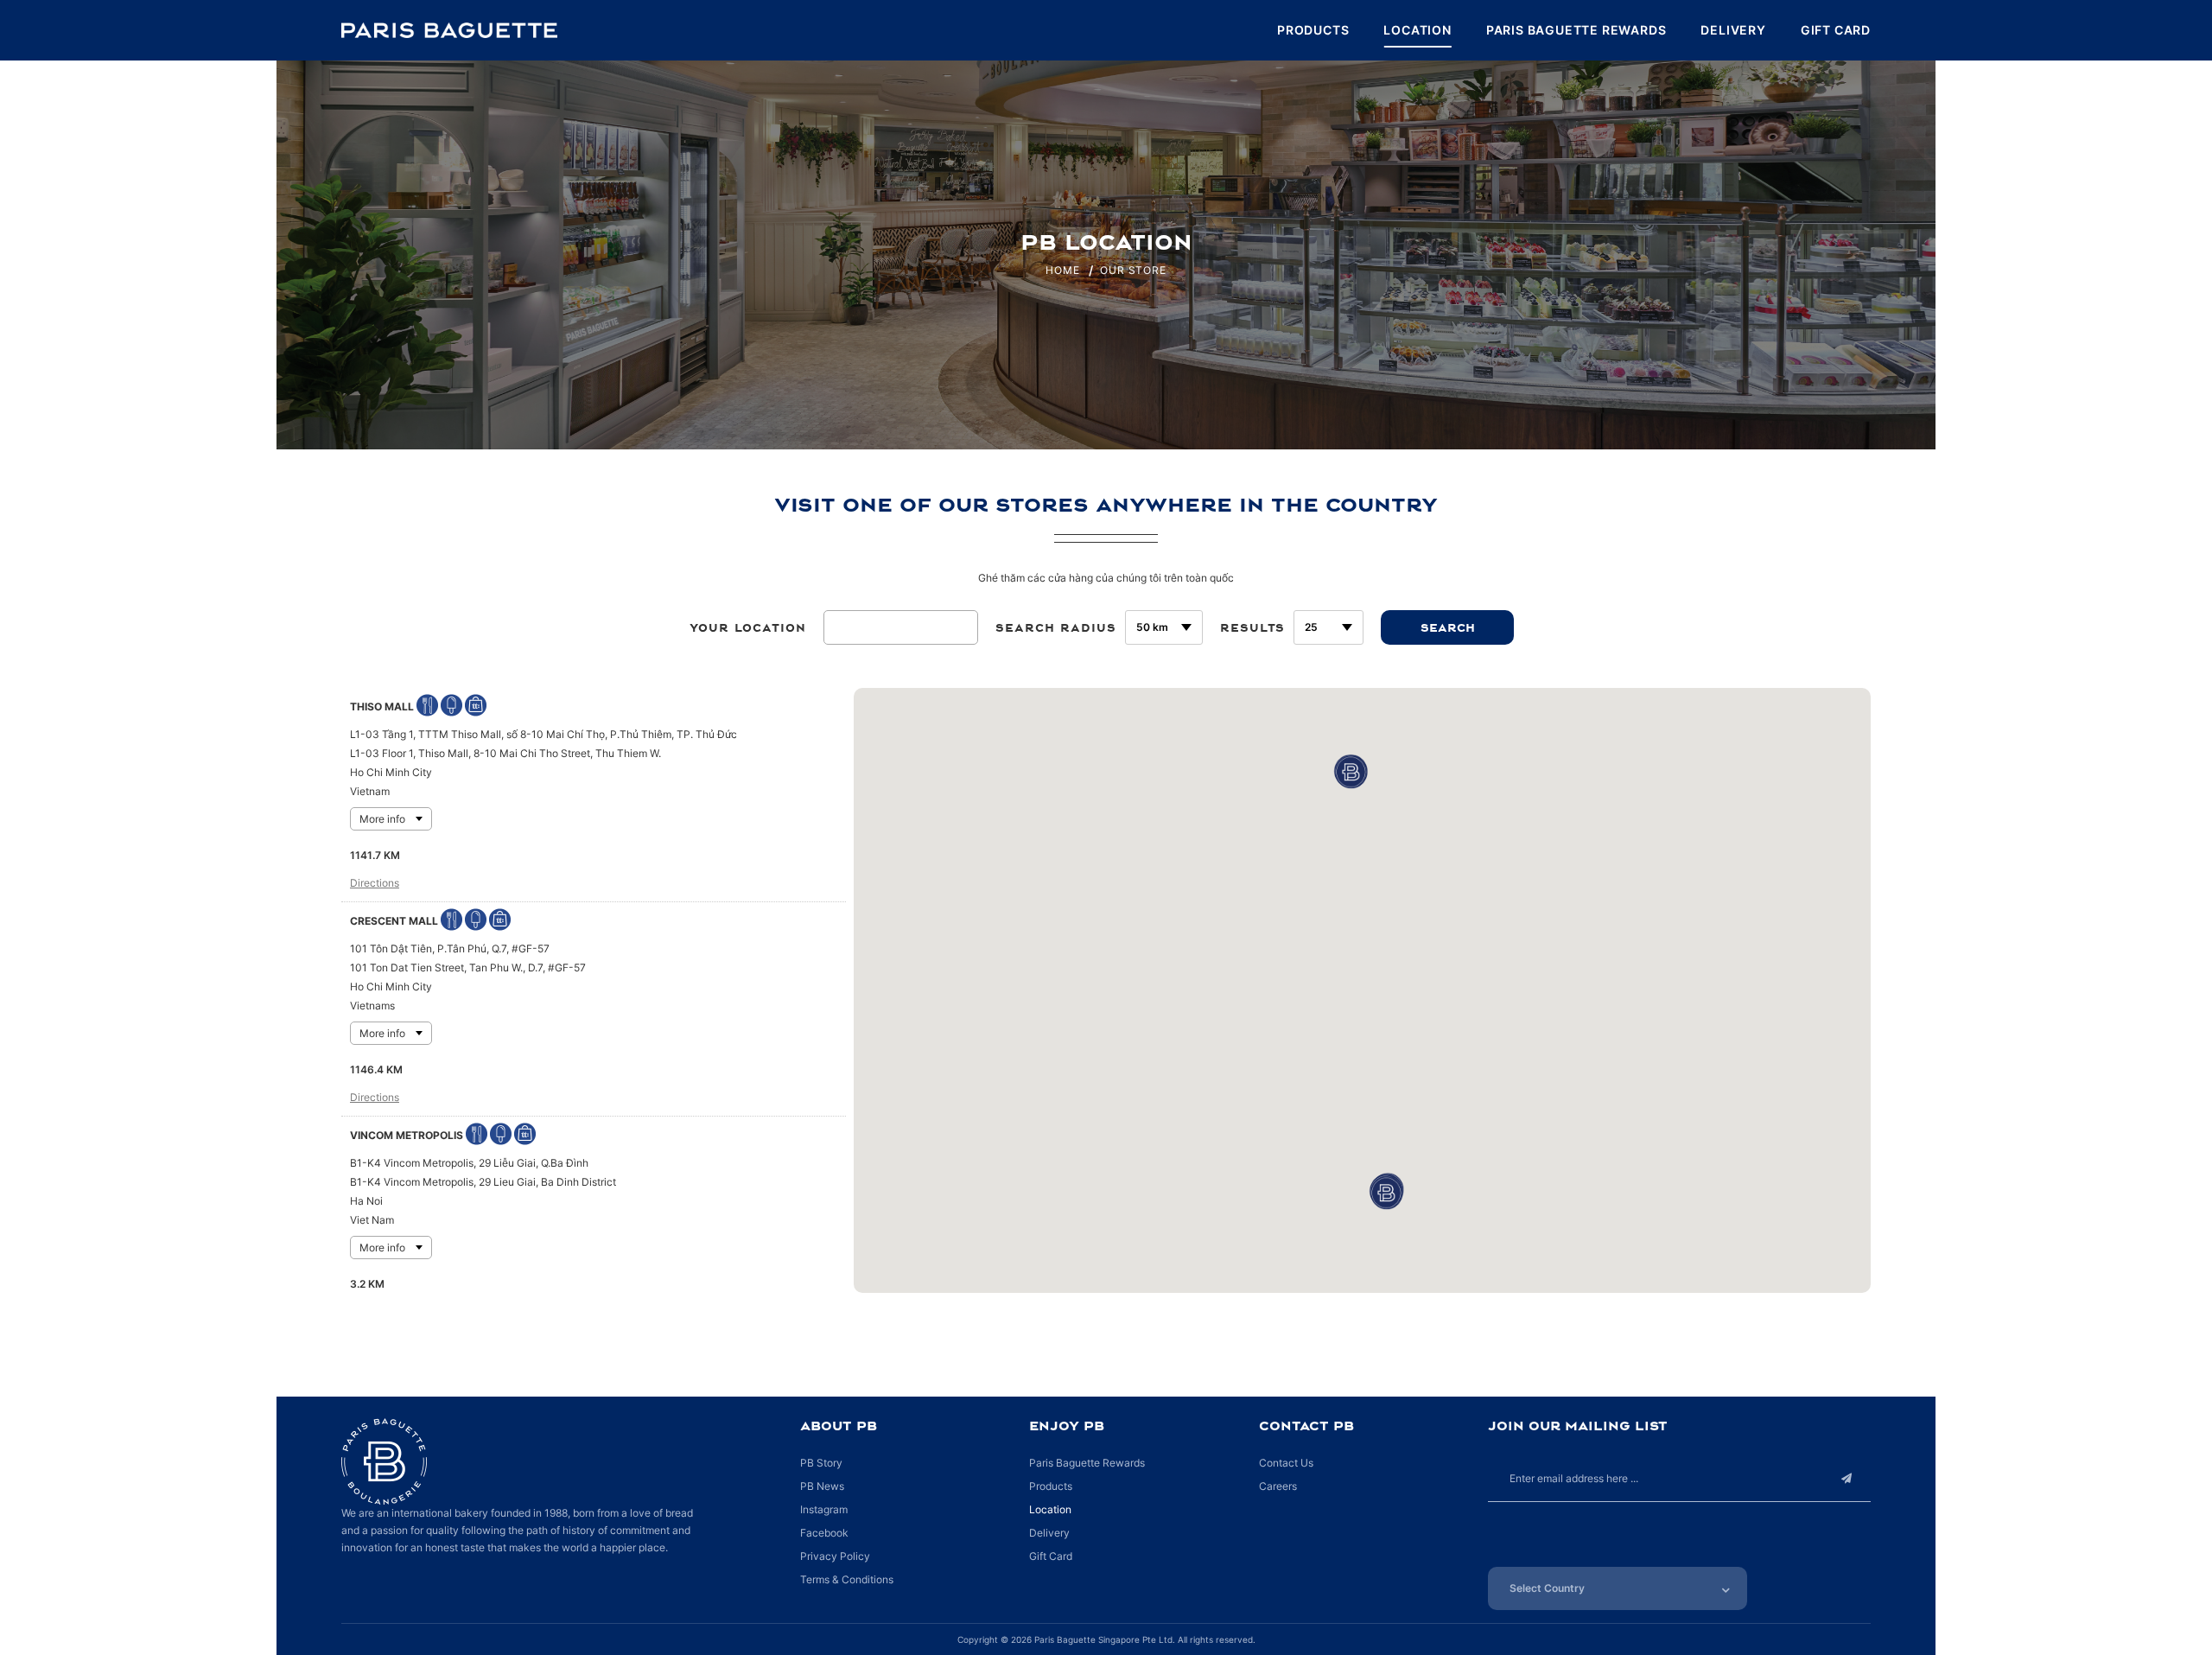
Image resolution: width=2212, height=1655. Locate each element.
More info (382, 819)
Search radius (1056, 627)
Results (1252, 627)
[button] (1344, 765)
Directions (375, 883)
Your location (748, 627)
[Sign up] (1847, 1478)
